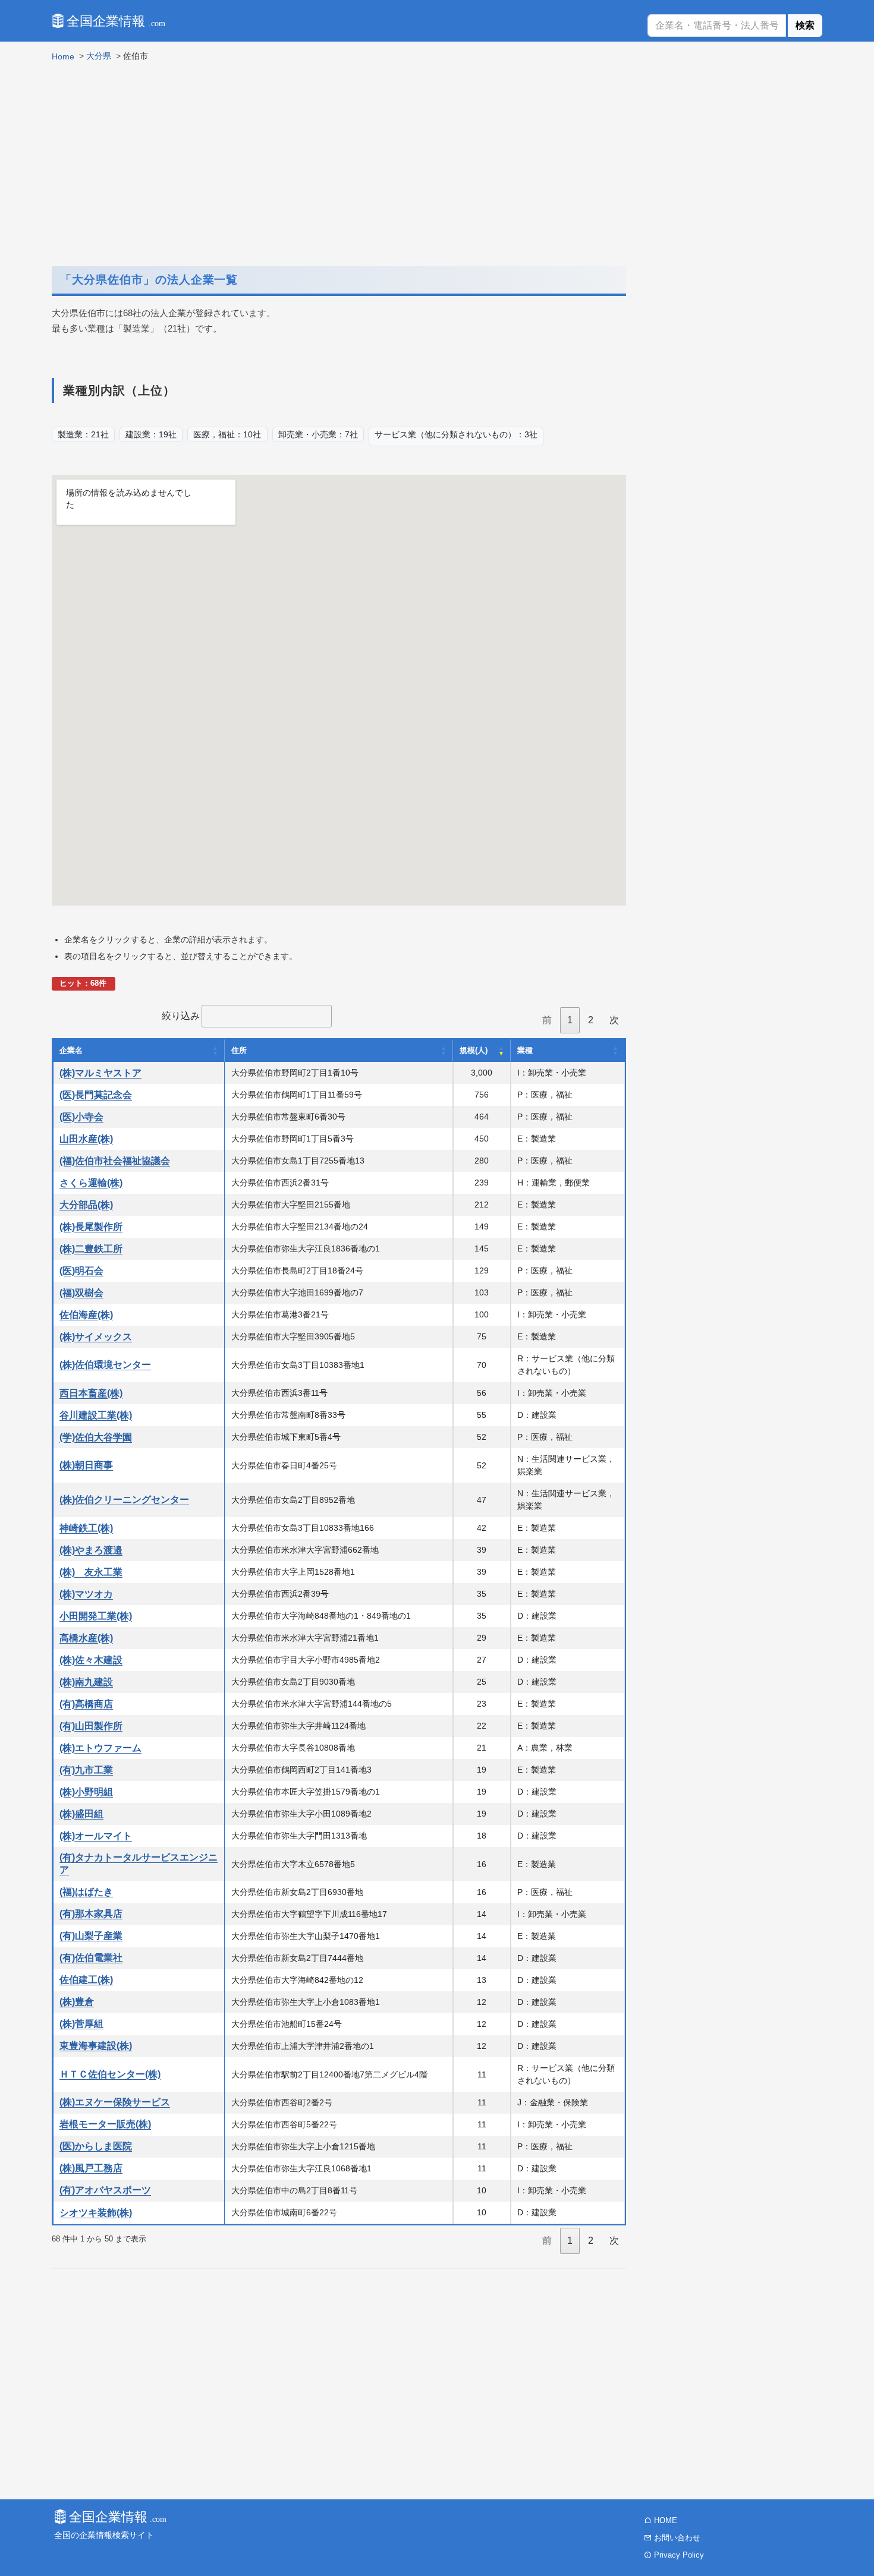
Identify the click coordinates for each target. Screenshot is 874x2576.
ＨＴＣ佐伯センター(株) (110, 2074)
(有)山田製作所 (91, 1726)
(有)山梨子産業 (91, 1936)
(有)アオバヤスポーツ (105, 2190)
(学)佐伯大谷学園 (96, 1437)
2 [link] (591, 1020)
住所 (239, 1050)
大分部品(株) (86, 1205)
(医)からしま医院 (96, 2146)
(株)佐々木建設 (91, 1660)
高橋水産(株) (86, 1638)
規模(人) (474, 1050)
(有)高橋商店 (86, 1704)
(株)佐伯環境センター (105, 1365)
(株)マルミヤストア (100, 1073)
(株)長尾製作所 (91, 1227)
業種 (525, 1050)
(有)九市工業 (86, 1770)
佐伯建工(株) (86, 1980)
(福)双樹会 (81, 1293)
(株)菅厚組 (81, 2024)
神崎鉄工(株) (86, 1528)
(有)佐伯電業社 (91, 1958)
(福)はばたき (86, 1892)
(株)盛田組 (81, 1814)
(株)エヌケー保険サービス (115, 2102)
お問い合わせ (676, 2538)
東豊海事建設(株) (96, 2046)
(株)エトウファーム (100, 1748)
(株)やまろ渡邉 (91, 1550)
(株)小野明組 (86, 1792)
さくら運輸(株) (91, 1183)
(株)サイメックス (96, 1337)
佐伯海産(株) (86, 1315)
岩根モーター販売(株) (105, 2124)
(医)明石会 (81, 1271)
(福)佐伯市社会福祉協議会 (115, 1161)
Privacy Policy (678, 2555)
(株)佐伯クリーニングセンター (124, 1500)
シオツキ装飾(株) (96, 2213)
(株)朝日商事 (86, 1465)
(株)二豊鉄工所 (91, 1249)
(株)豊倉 (77, 2002)
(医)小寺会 (81, 1117)
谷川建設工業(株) (96, 1415)
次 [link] (614, 1020)
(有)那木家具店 (91, 1914)
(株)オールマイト (96, 1836)
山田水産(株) (86, 1139)
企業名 (71, 1050)
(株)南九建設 (86, 1682)
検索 (805, 25)
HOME (664, 2520)
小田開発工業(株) (96, 1616)
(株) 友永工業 (91, 1572)
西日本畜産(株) (91, 1393)
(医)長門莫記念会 (96, 1095)
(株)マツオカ (86, 1594)
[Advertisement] (339, 160)
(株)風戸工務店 (91, 2168)
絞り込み (181, 1016)
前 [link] (547, 1020)
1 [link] (570, 1020)
